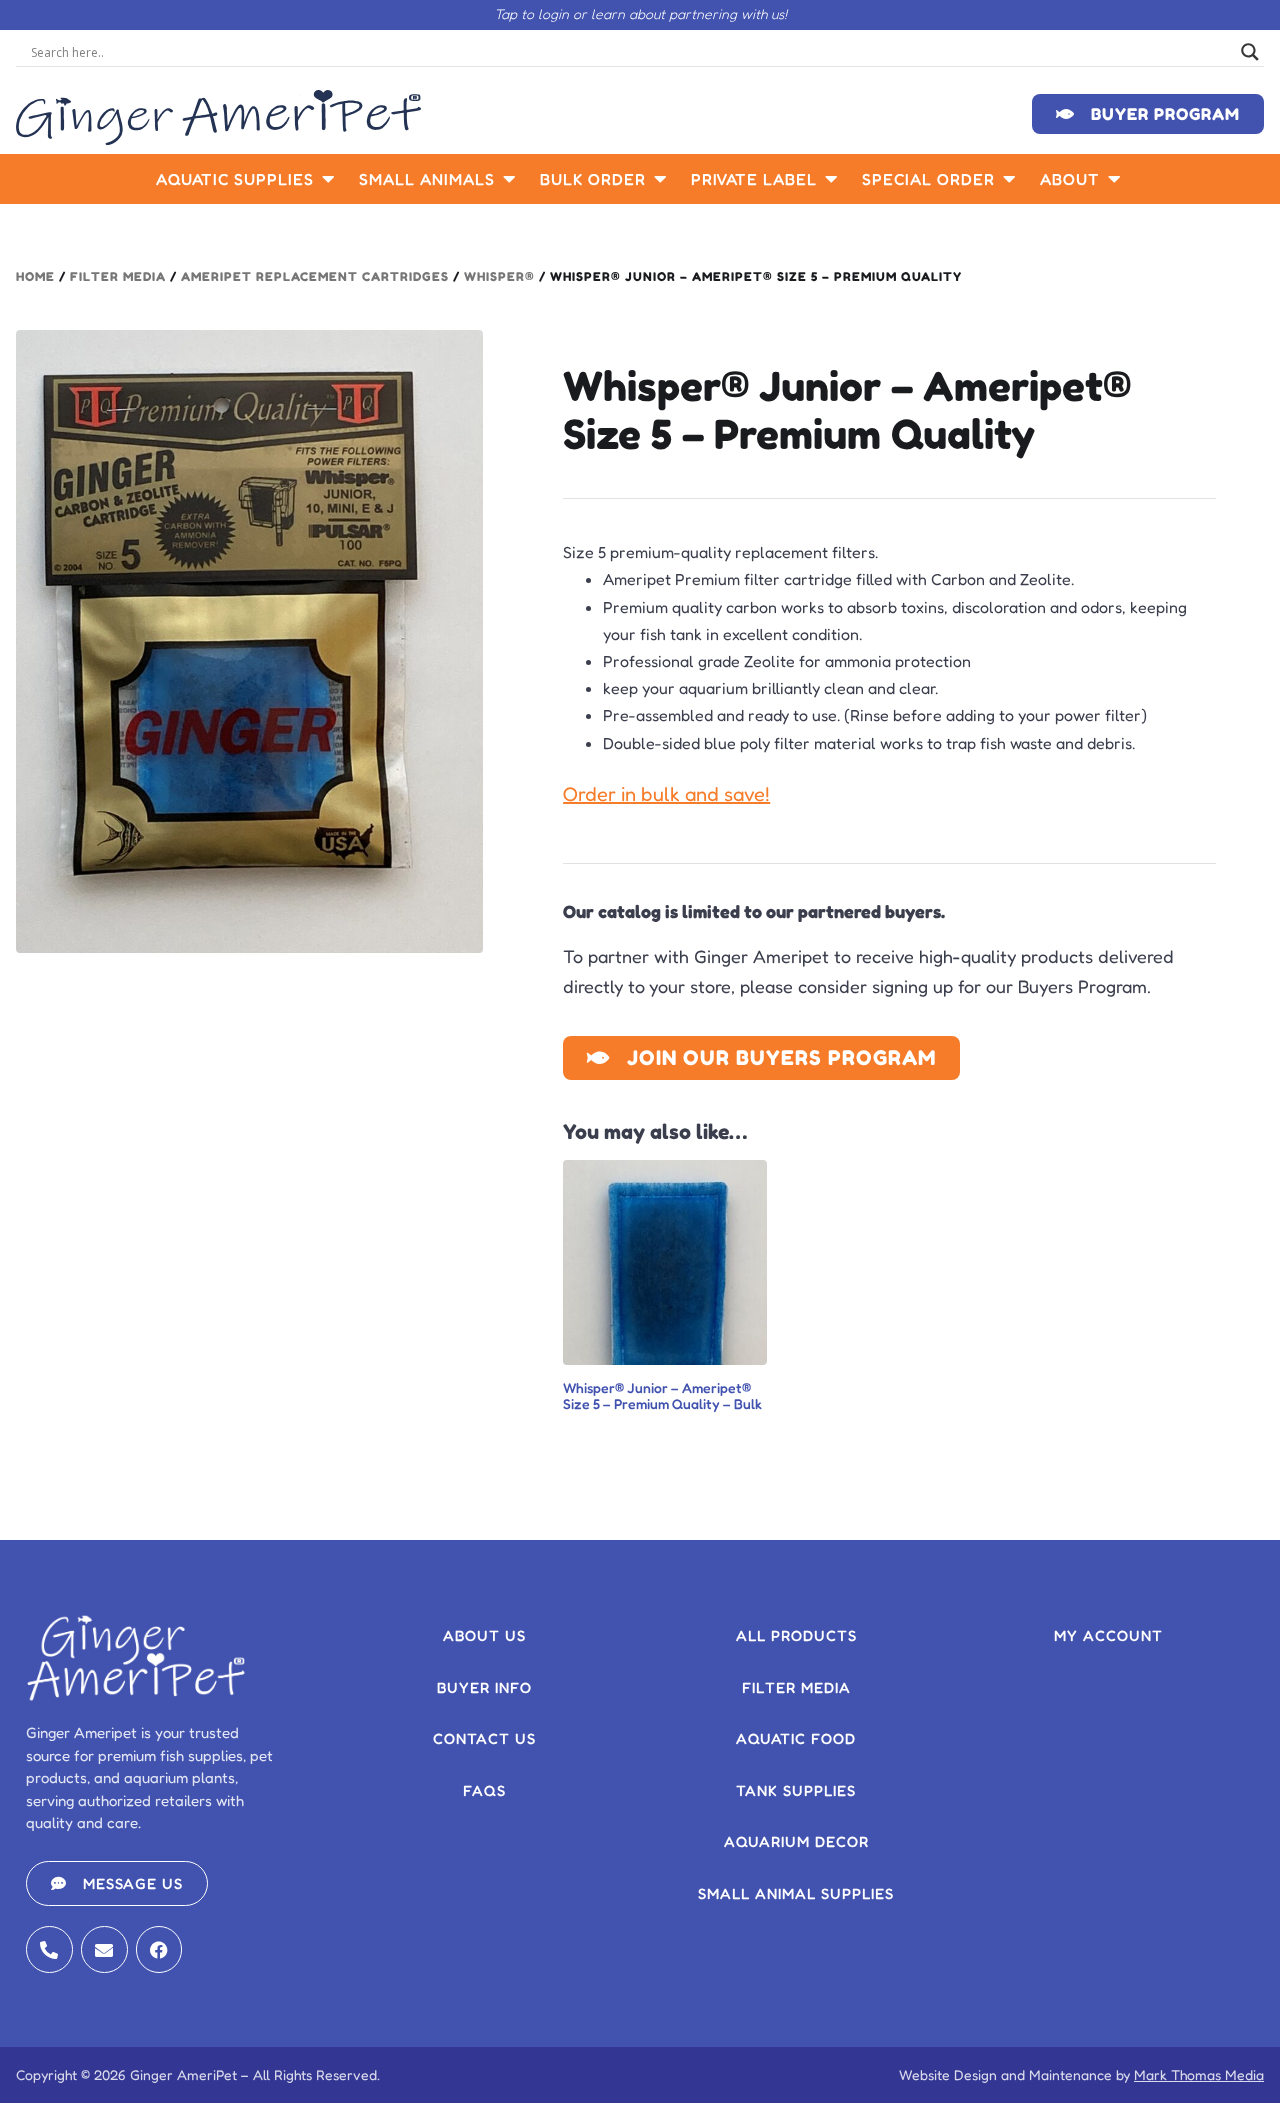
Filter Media (118, 276)
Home (35, 276)
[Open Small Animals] (510, 179)
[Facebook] (159, 1949)
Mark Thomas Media (1199, 2074)
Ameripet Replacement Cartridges (315, 276)
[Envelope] (104, 1949)
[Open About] (1115, 179)
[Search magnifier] (1250, 52)
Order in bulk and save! (666, 794)
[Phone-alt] (49, 1949)
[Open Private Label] (832, 179)
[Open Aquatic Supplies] (329, 179)
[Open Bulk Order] (661, 179)
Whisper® (499, 276)
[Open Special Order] (1010, 179)
